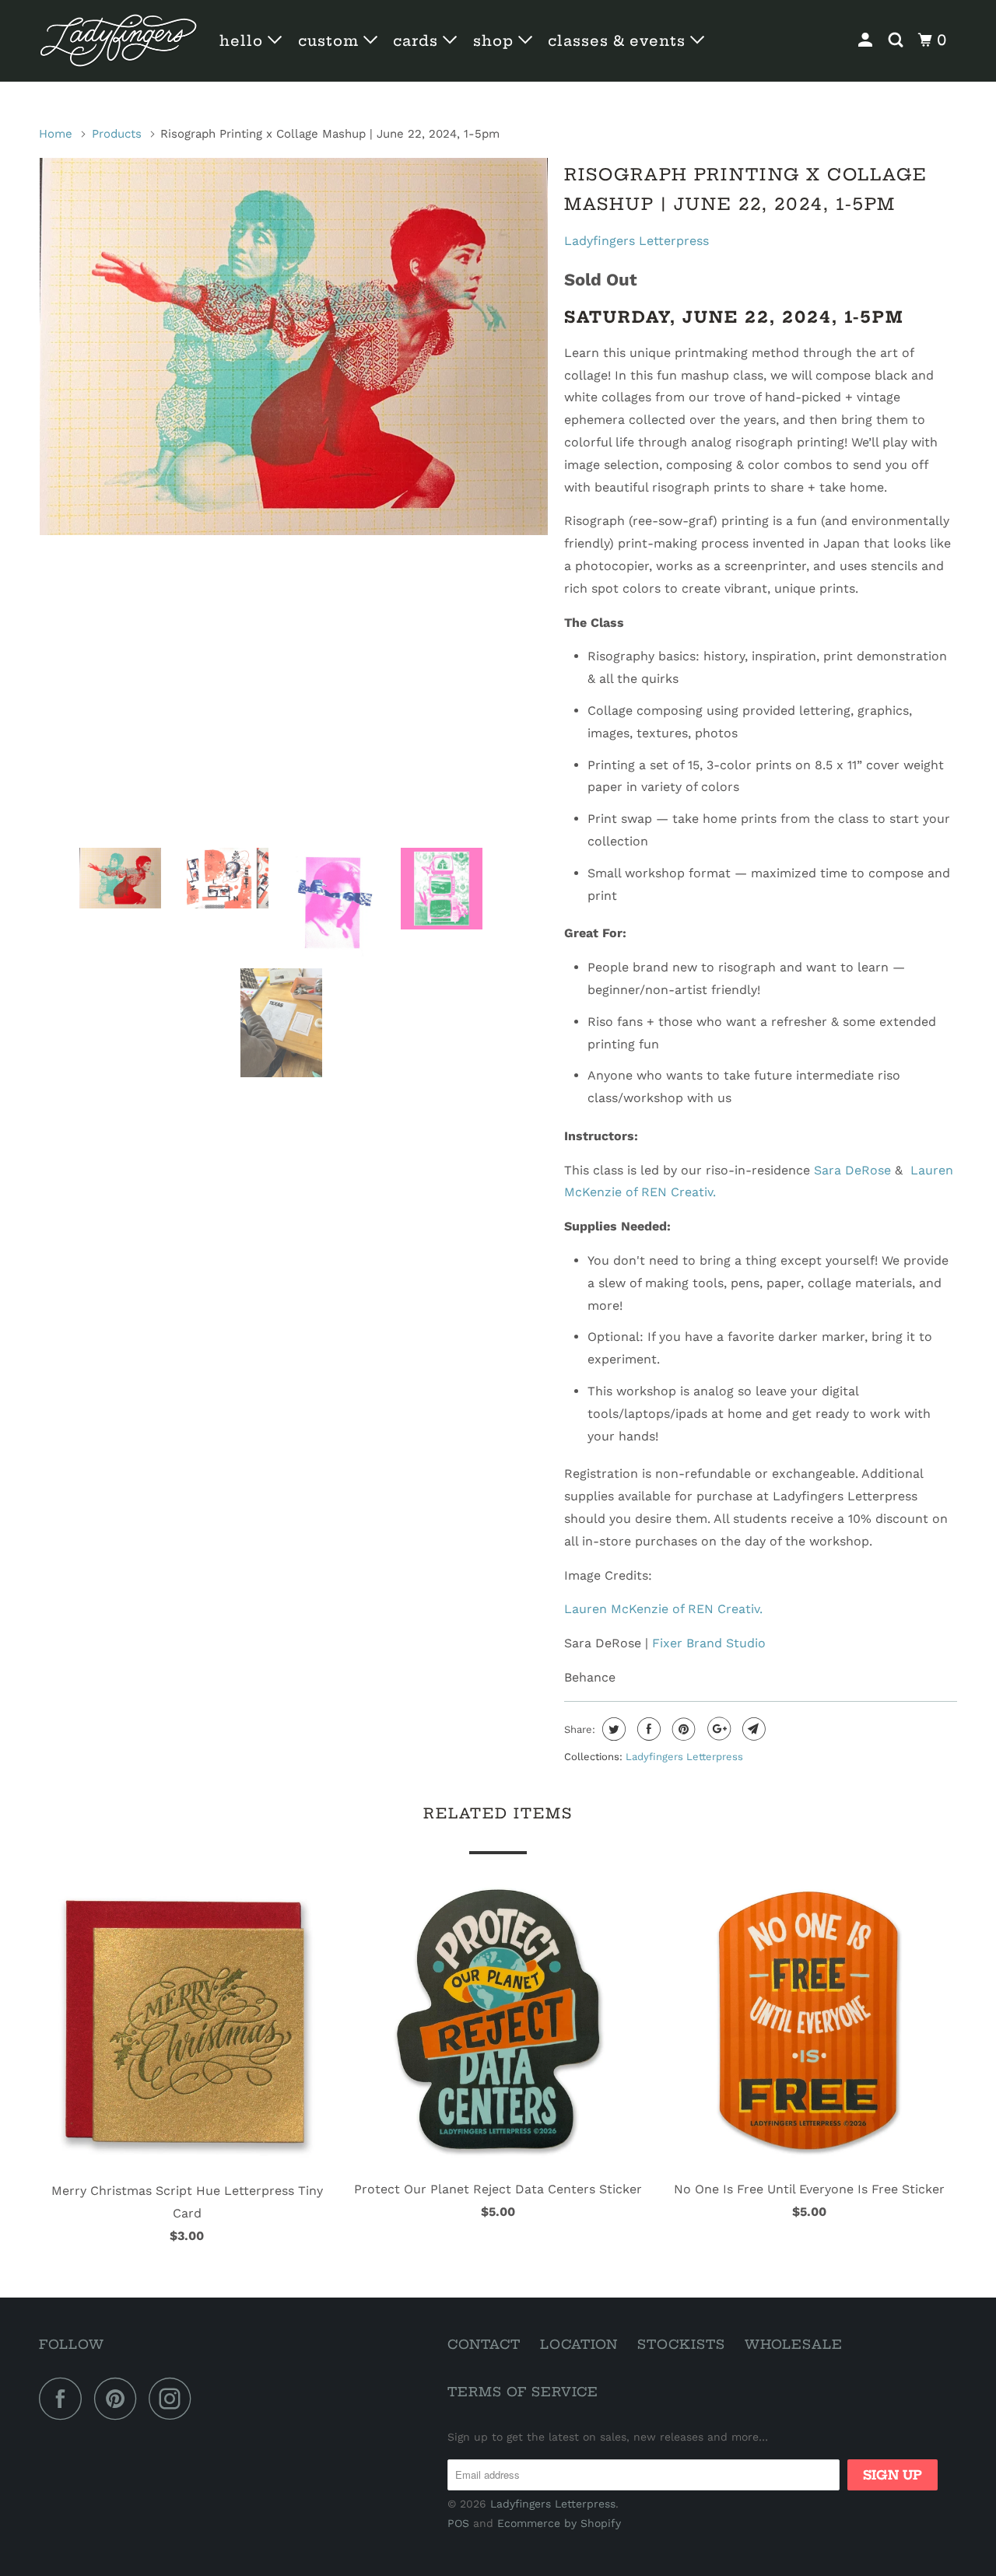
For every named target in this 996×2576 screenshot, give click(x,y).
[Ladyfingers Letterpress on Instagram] (174, 2398)
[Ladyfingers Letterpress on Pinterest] (119, 2398)
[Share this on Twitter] (612, 1729)
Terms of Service (523, 2392)
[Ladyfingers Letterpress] (119, 41)
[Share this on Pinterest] (682, 1729)
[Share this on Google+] (717, 1729)
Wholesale (794, 2344)
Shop (496, 41)
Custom (331, 41)
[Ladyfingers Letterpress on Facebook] (65, 2398)
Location (579, 2344)
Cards (418, 41)
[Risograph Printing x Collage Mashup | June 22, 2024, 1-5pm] (294, 347)
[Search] (898, 40)
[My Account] (867, 40)
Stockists (681, 2344)
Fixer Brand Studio (711, 1643)
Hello (244, 41)
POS (458, 2523)
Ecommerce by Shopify (559, 2523)
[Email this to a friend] (752, 1729)
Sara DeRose (852, 1170)
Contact (484, 2344)
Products (117, 134)
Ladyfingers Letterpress (637, 241)
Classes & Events (619, 41)
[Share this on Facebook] (647, 1729)
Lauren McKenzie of (663, 1609)
